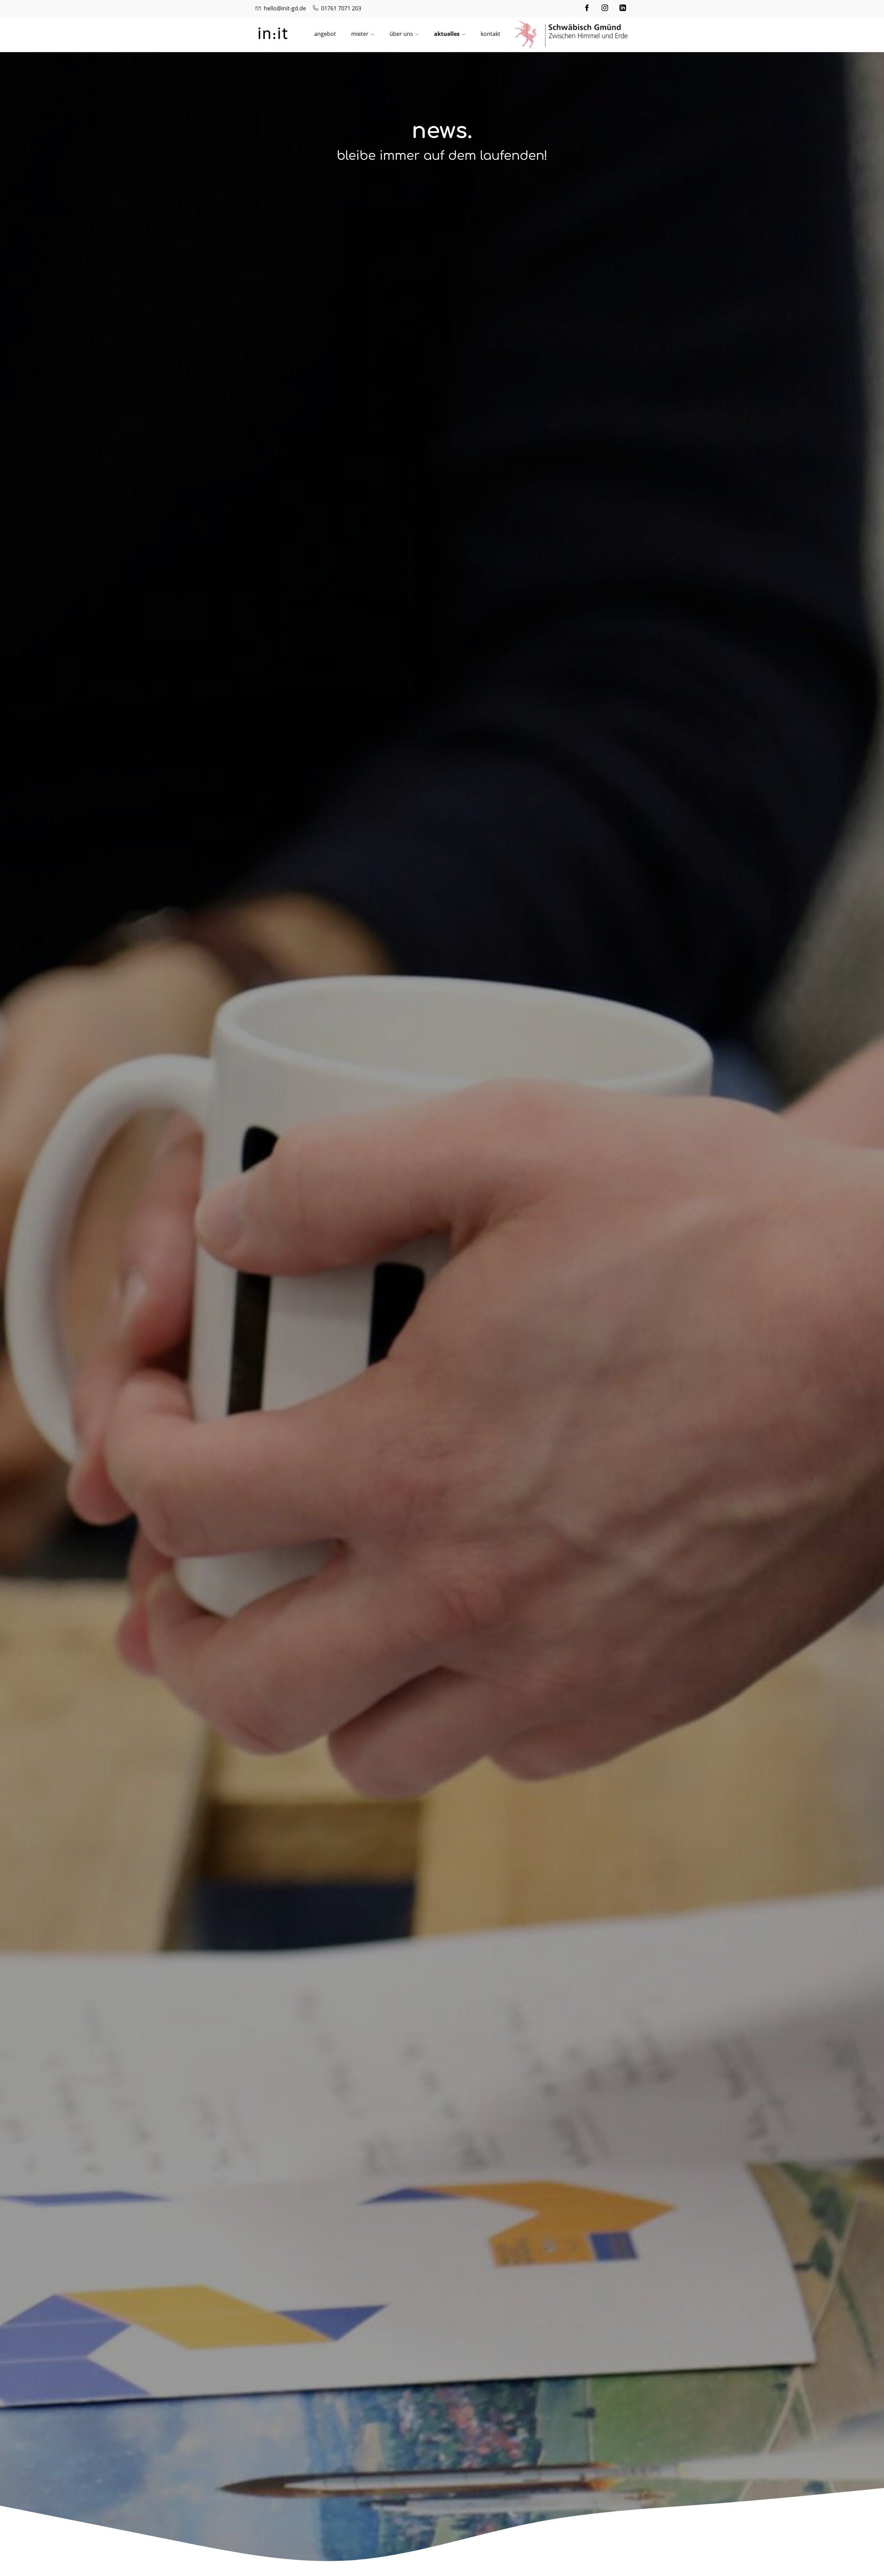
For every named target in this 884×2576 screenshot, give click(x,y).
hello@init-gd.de (285, 8)
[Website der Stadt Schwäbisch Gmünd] (571, 34)
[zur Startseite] (273, 33)
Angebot (325, 34)
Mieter (360, 34)
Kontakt (491, 34)
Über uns (401, 34)
